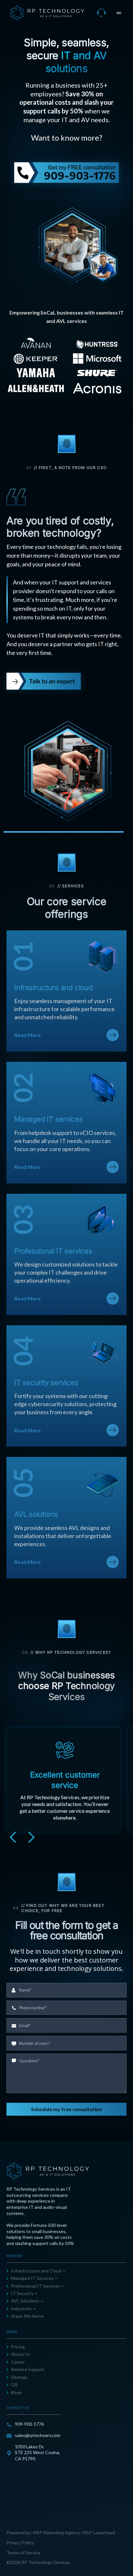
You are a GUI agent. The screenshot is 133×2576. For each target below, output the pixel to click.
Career (18, 2362)
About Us (21, 2354)
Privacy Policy (20, 2543)
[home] (47, 13)
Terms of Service (23, 2553)
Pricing (18, 2347)
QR (14, 2384)
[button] (119, 13)
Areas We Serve (27, 2316)
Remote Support (28, 2369)
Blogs (17, 2392)
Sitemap (19, 2377)
